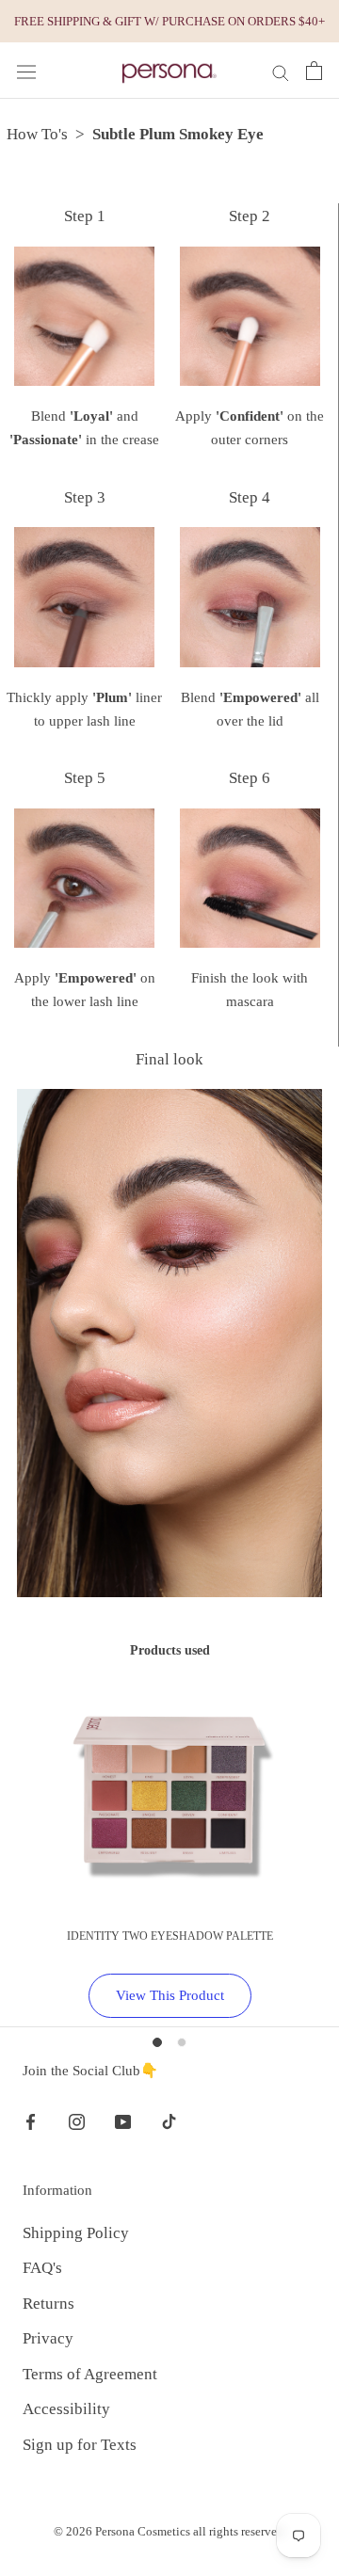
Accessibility (66, 2409)
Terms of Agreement (90, 2374)
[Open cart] (314, 71)
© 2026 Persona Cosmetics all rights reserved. (170, 2531)
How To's (37, 134)
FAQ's (42, 2268)
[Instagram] (77, 2120)
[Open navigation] (26, 72)
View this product (170, 1995)
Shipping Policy (76, 2233)
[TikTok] (169, 2120)
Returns (48, 2304)
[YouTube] (123, 2120)
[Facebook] (31, 2120)
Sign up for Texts (80, 2445)
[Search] (281, 71)
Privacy (48, 2338)
